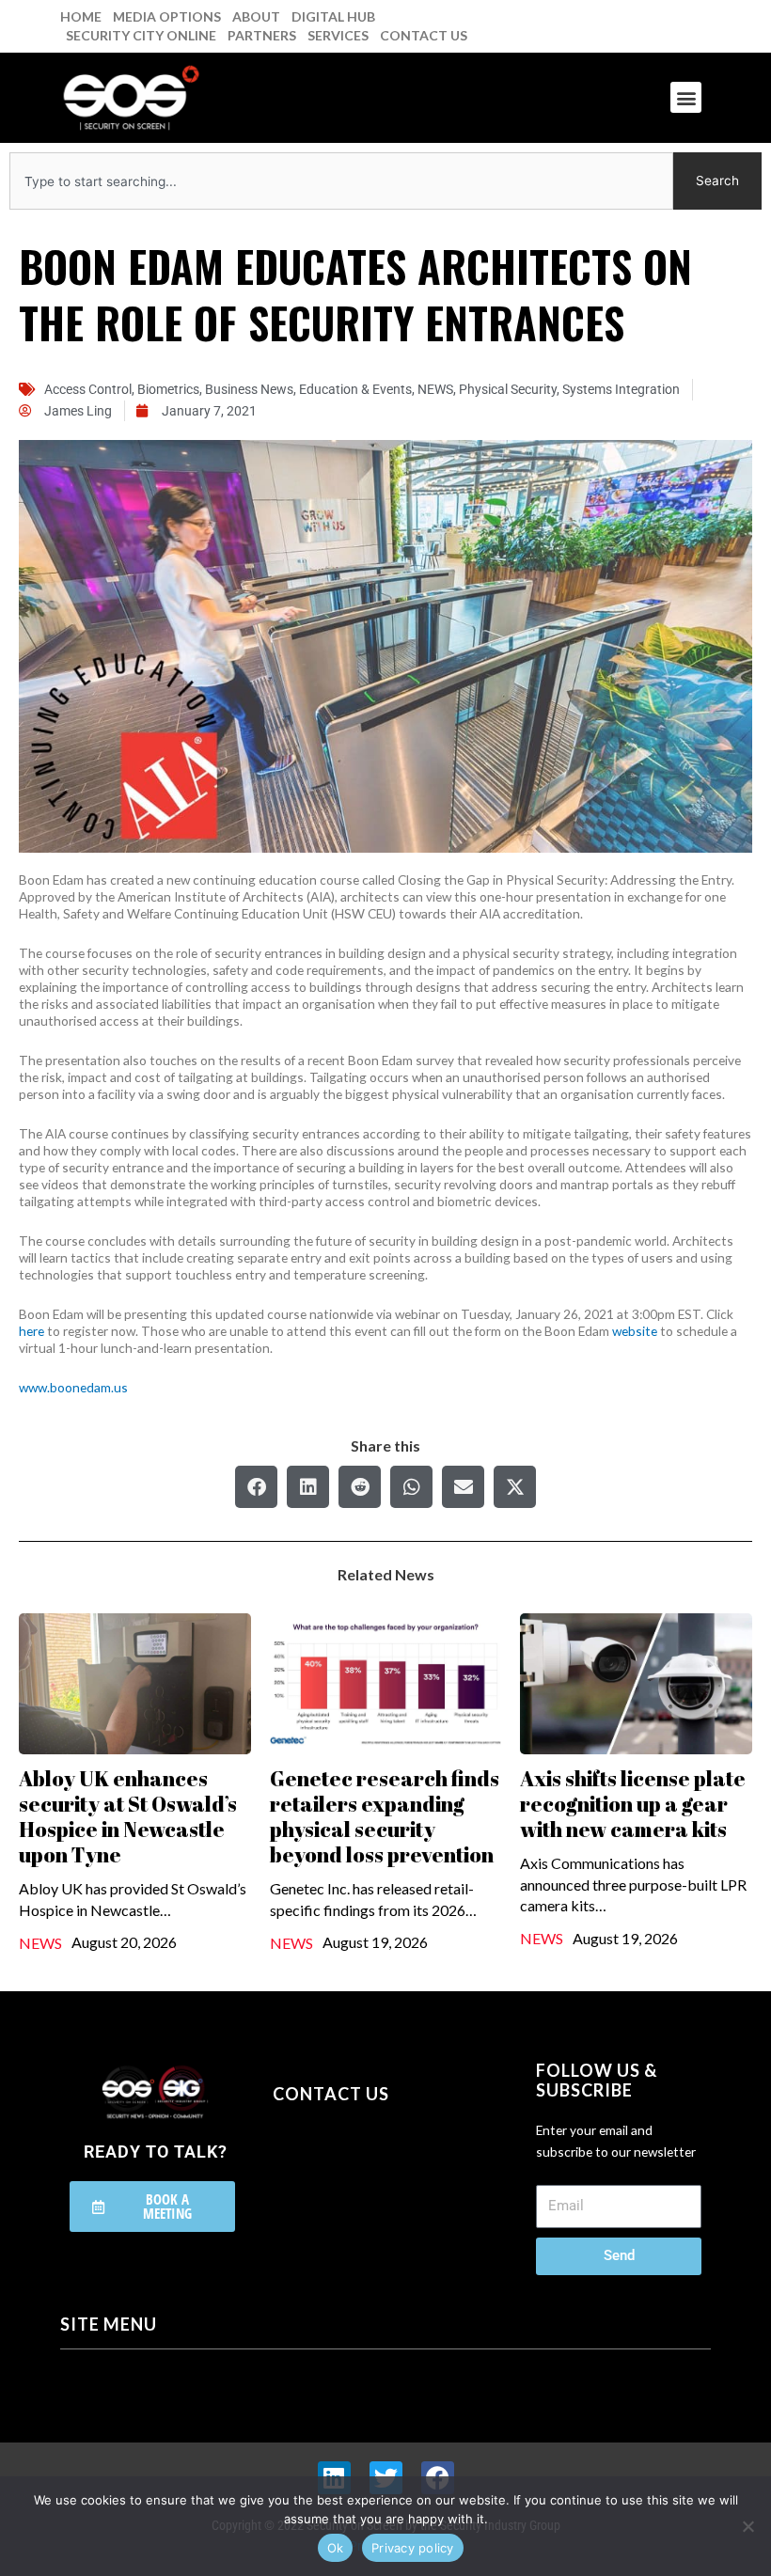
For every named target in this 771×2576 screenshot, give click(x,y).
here (31, 1331)
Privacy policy (413, 2548)
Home (81, 16)
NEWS (435, 389)
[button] (686, 97)
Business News (249, 389)
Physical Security (508, 389)
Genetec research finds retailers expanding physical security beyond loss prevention (385, 1816)
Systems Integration (621, 389)
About (256, 16)
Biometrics (168, 389)
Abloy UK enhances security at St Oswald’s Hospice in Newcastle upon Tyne (128, 1816)
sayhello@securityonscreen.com (392, 2175)
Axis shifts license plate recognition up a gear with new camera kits (633, 1804)
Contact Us (424, 35)
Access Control (88, 389)
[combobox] (341, 181)
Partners (262, 35)
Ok (336, 2548)
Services (338, 35)
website (635, 1331)
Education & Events (355, 389)
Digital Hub (333, 16)
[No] (747, 2526)
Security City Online (141, 35)
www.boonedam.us (73, 1387)
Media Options (167, 16)
